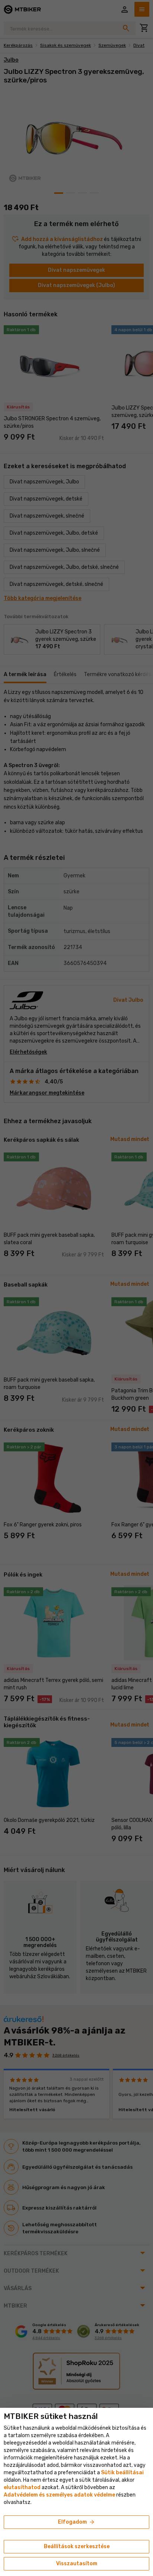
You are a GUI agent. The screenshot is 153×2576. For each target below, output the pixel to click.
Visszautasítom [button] (77, 2564)
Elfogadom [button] (77, 2522)
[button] (22, 2487)
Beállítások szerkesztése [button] (77, 2546)
